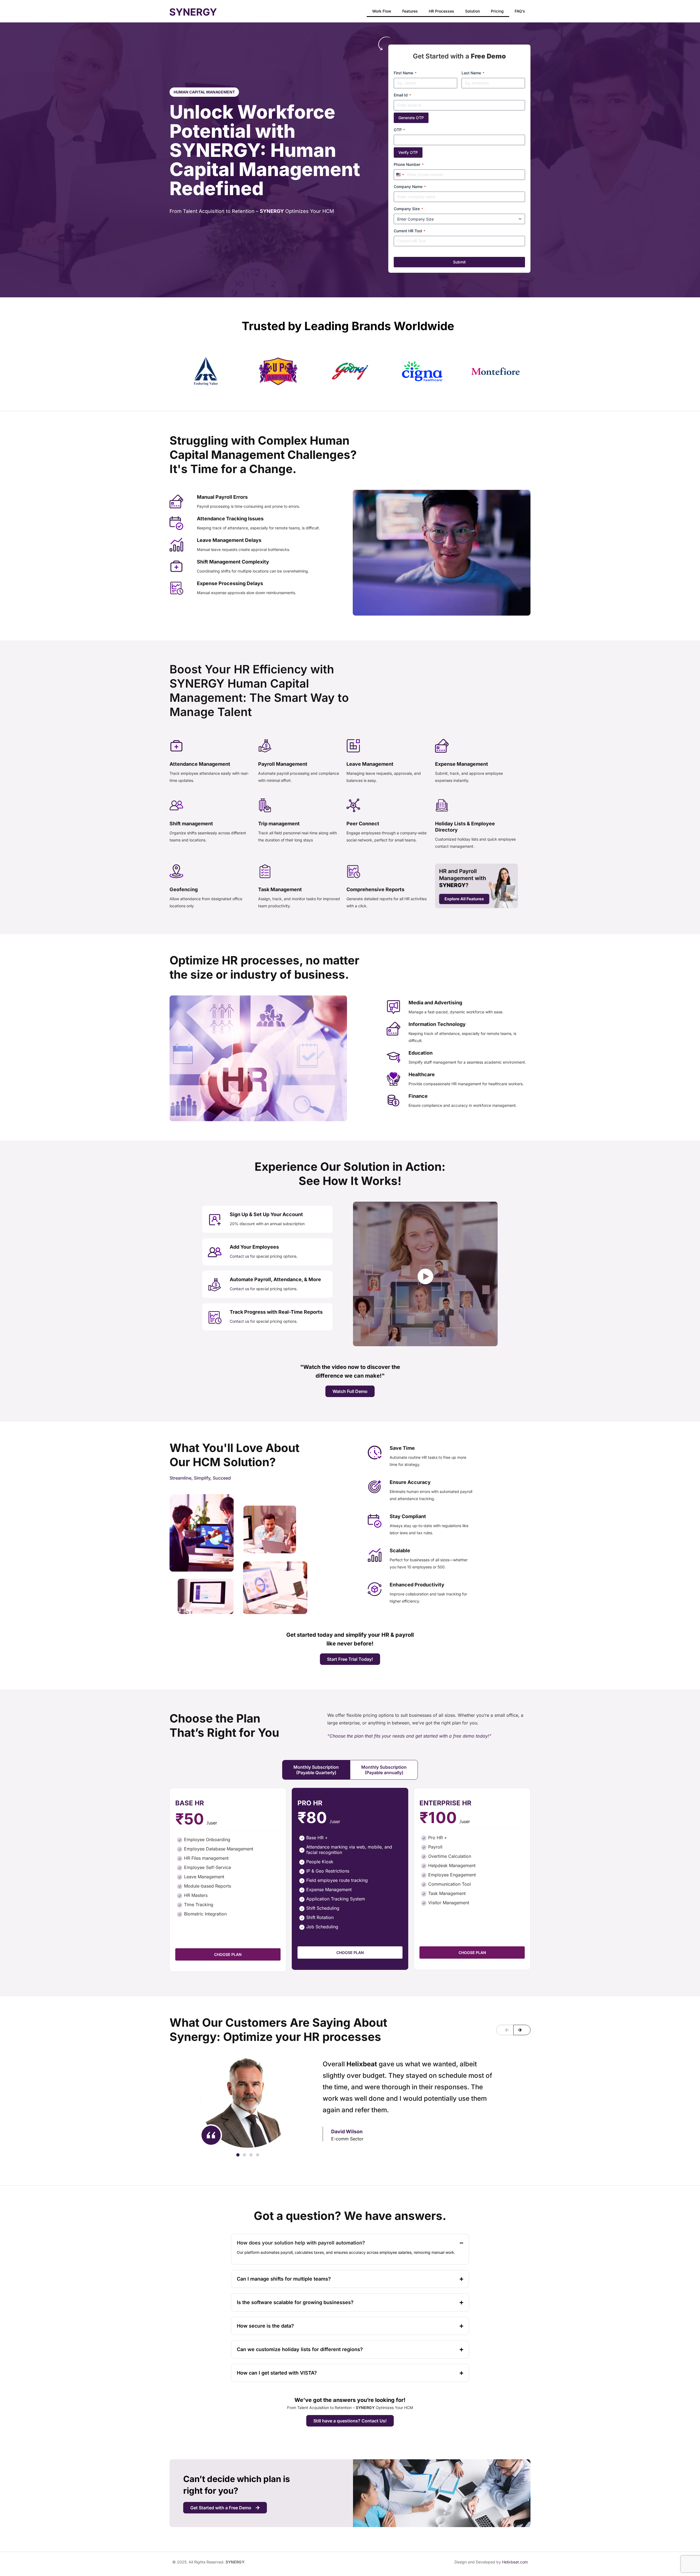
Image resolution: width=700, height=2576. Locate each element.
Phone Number (409, 164)
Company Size (408, 209)
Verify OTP (408, 152)
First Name (405, 73)
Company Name (410, 187)
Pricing (497, 11)
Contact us (240, 1256)
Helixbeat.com (515, 2562)
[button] (505, 2030)
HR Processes (441, 11)
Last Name (473, 73)
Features (410, 11)
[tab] (316, 1770)
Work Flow (382, 11)
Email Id (402, 95)
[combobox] (400, 175)
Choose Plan (228, 1954)
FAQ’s (520, 11)
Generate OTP (411, 118)
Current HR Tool (409, 231)
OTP (399, 130)
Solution (472, 11)
